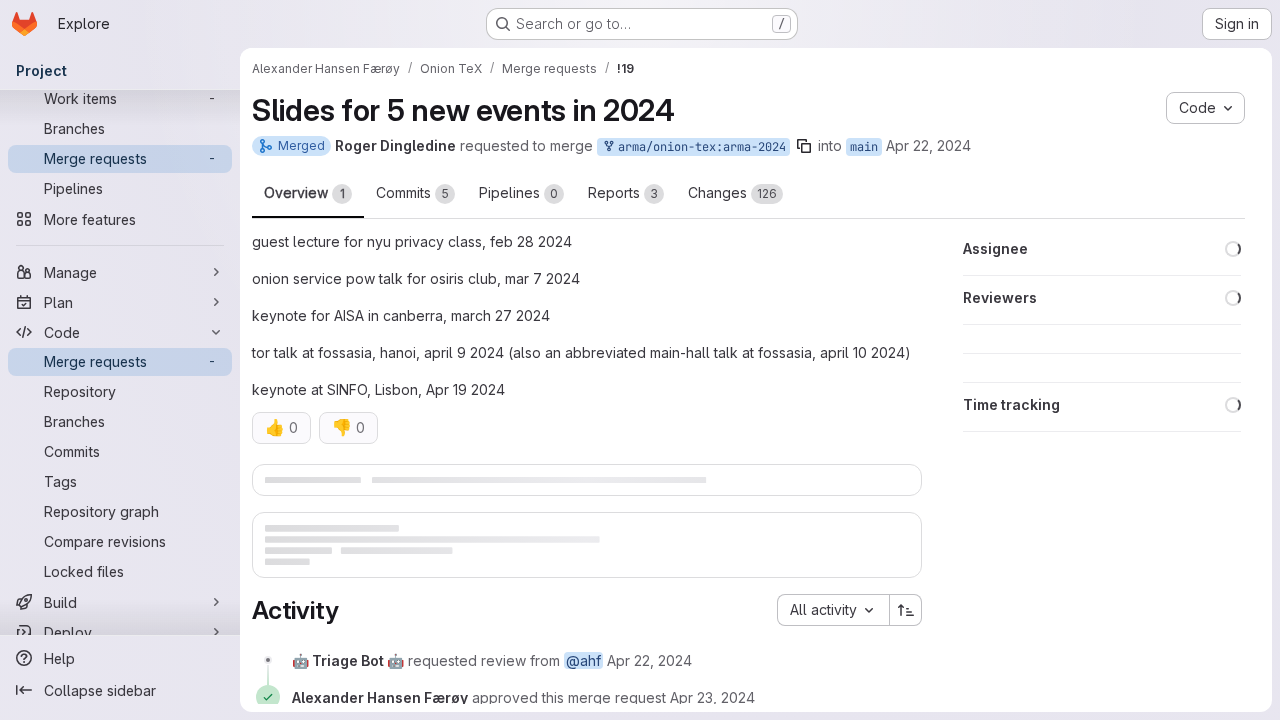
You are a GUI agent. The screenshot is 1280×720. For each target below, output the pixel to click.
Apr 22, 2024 (928, 145)
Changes (732, 192)
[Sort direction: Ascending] (906, 657)
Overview (304, 192)
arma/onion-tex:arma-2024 (698, 147)
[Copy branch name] (804, 146)
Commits (412, 192)
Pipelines (518, 192)
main (864, 147)
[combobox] (833, 657)
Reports (623, 192)
